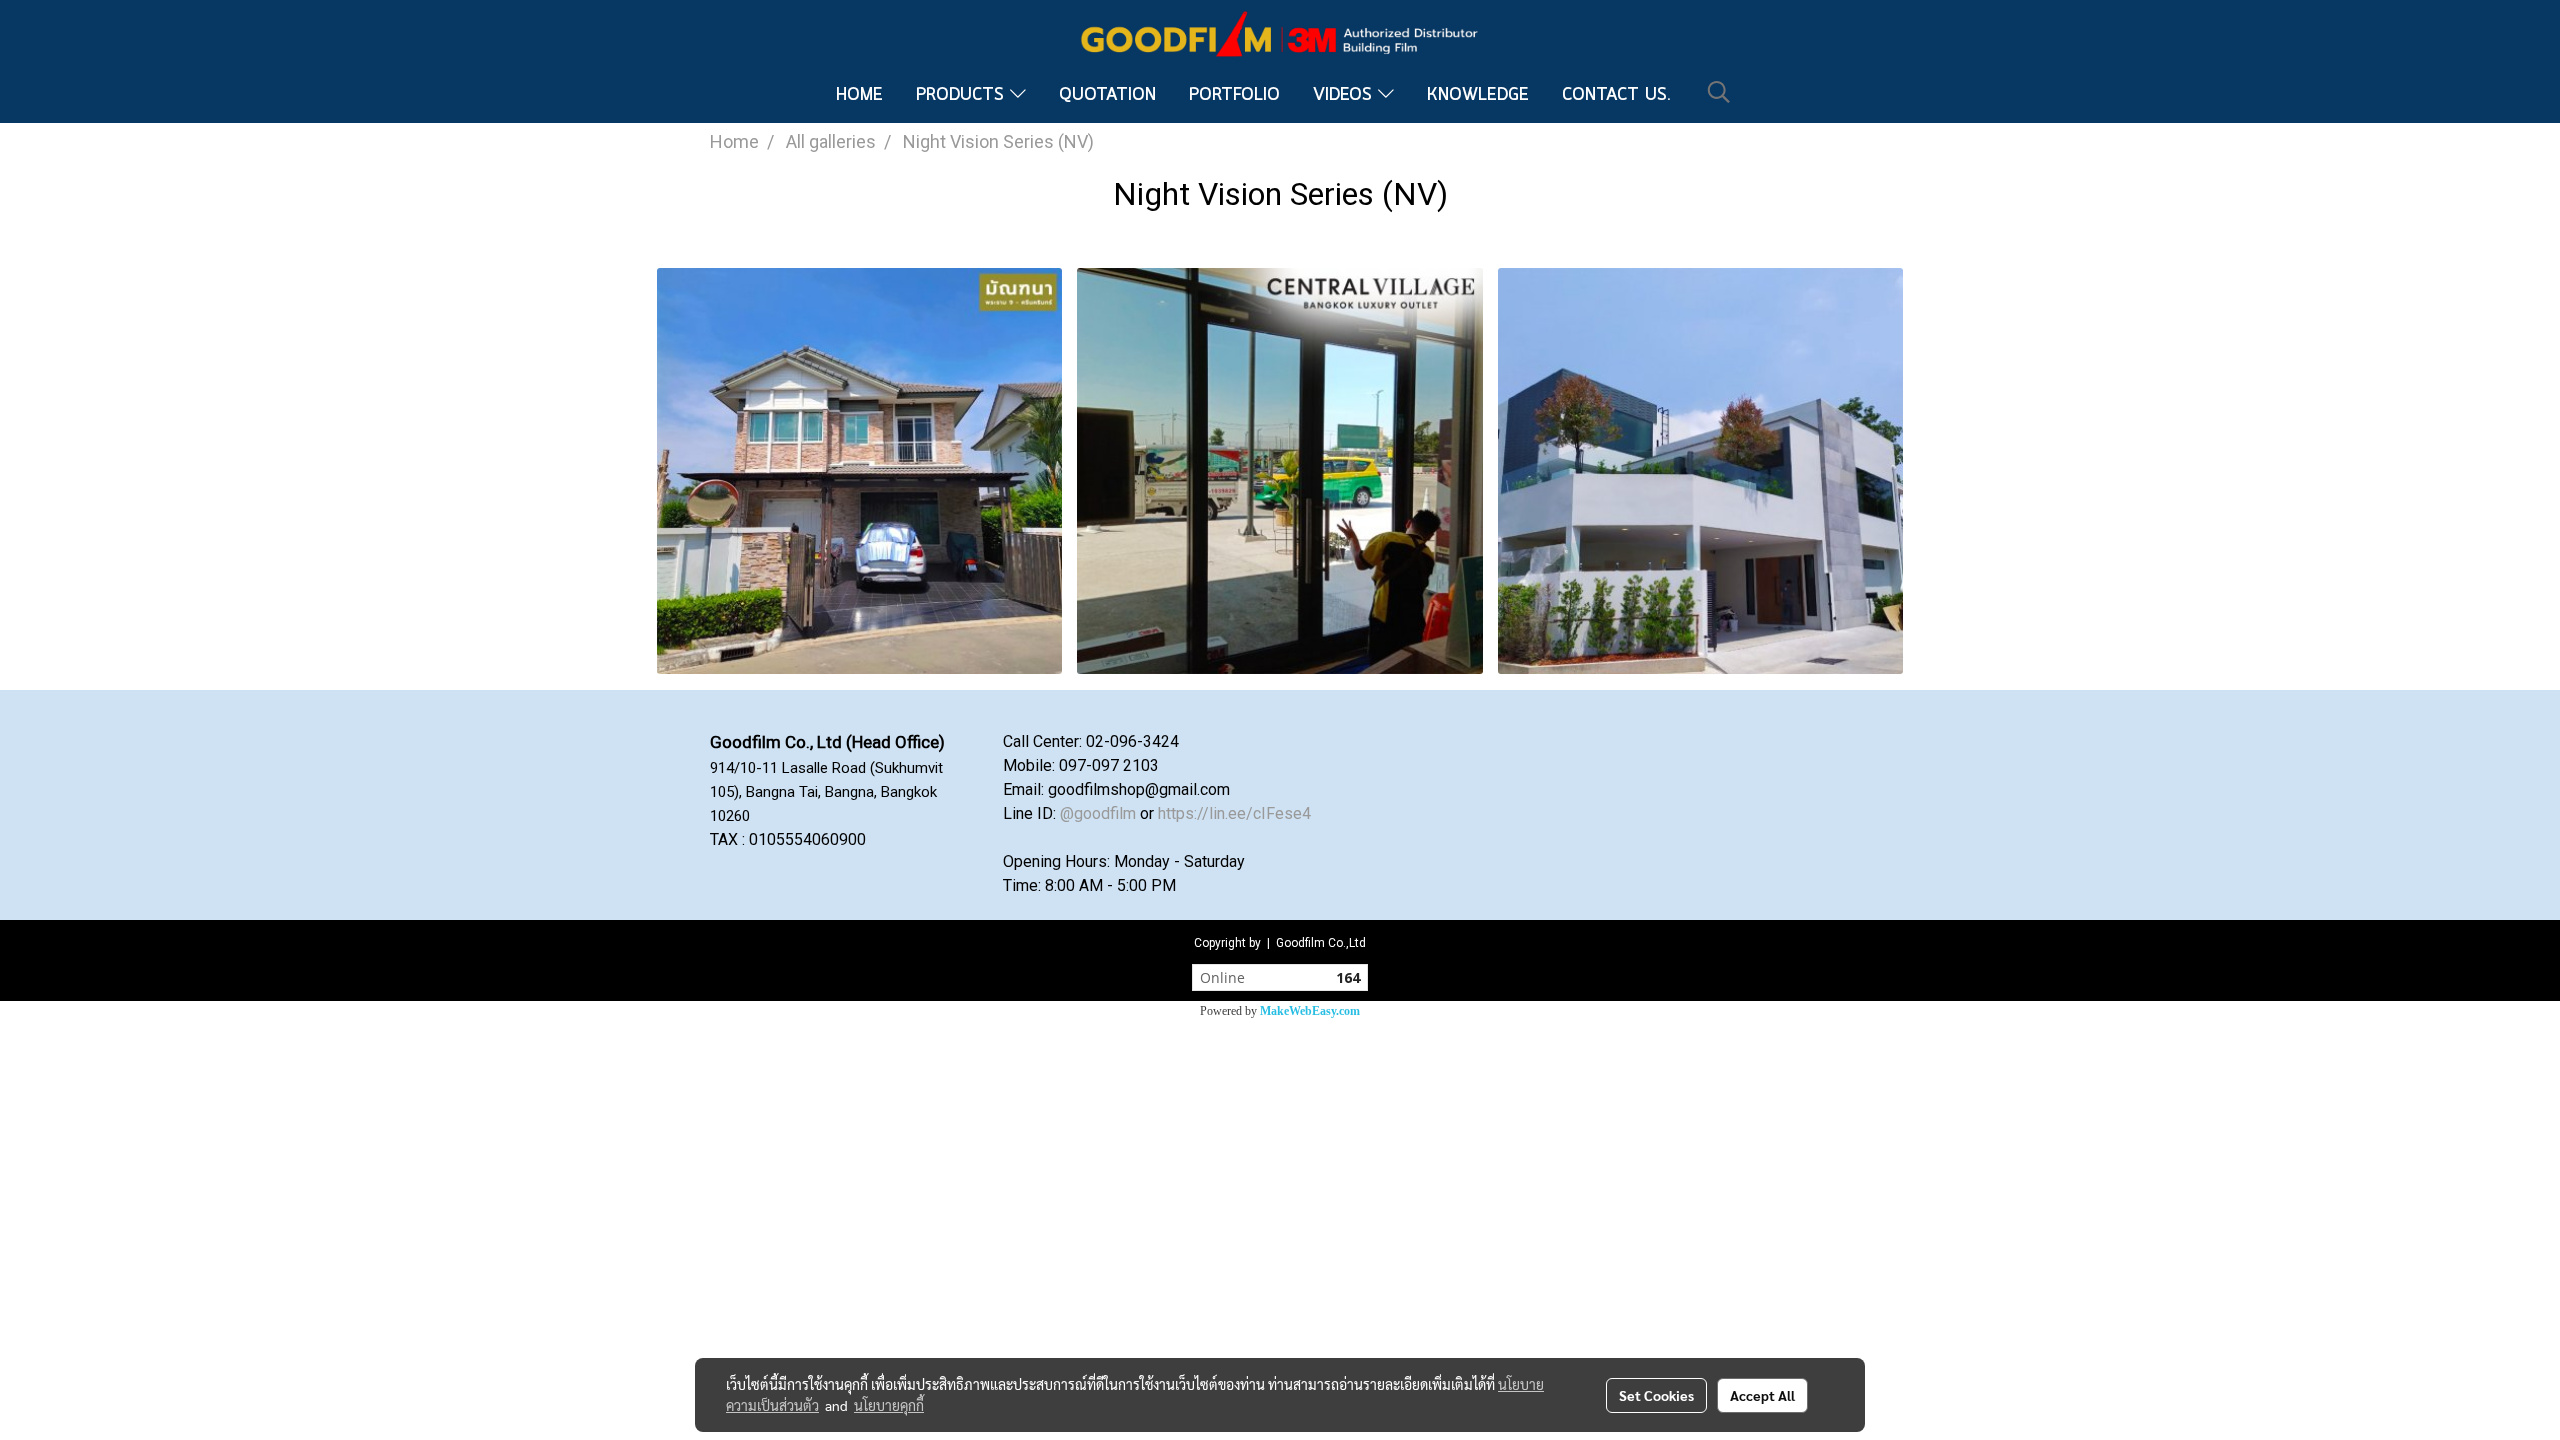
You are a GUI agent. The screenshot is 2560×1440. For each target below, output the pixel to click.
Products (963, 95)
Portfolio (1234, 95)
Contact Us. (1616, 95)
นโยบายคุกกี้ (889, 1405)
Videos (1345, 95)
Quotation (1107, 95)
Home (859, 95)
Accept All (1762, 1395)
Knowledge (1478, 95)
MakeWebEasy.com (1310, 1011)
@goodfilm (1098, 813)
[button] (1719, 92)
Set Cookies (1656, 1395)
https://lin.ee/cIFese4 (1234, 813)
